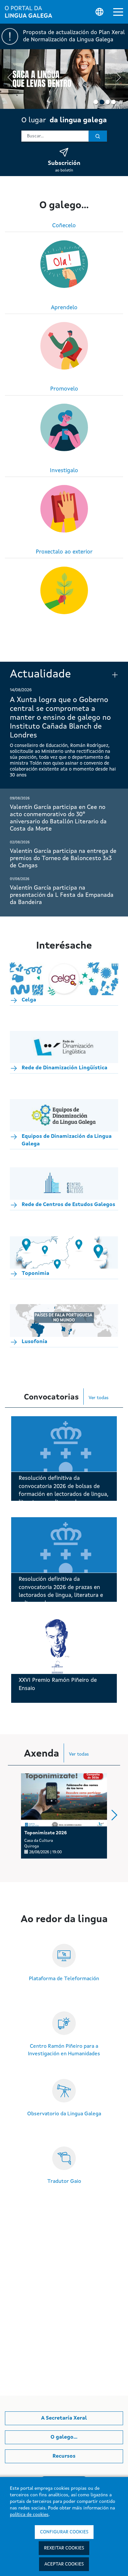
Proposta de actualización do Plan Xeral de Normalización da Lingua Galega (74, 36)
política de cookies (29, 2515)
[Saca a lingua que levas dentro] (64, 79)
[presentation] (10, 78)
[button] (118, 12)
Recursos (64, 2456)
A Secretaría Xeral (64, 2418)
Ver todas (99, 1398)
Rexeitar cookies (64, 2548)
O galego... (64, 2437)
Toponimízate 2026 (46, 1833)
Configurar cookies (64, 2532)
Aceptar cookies (64, 2564)
